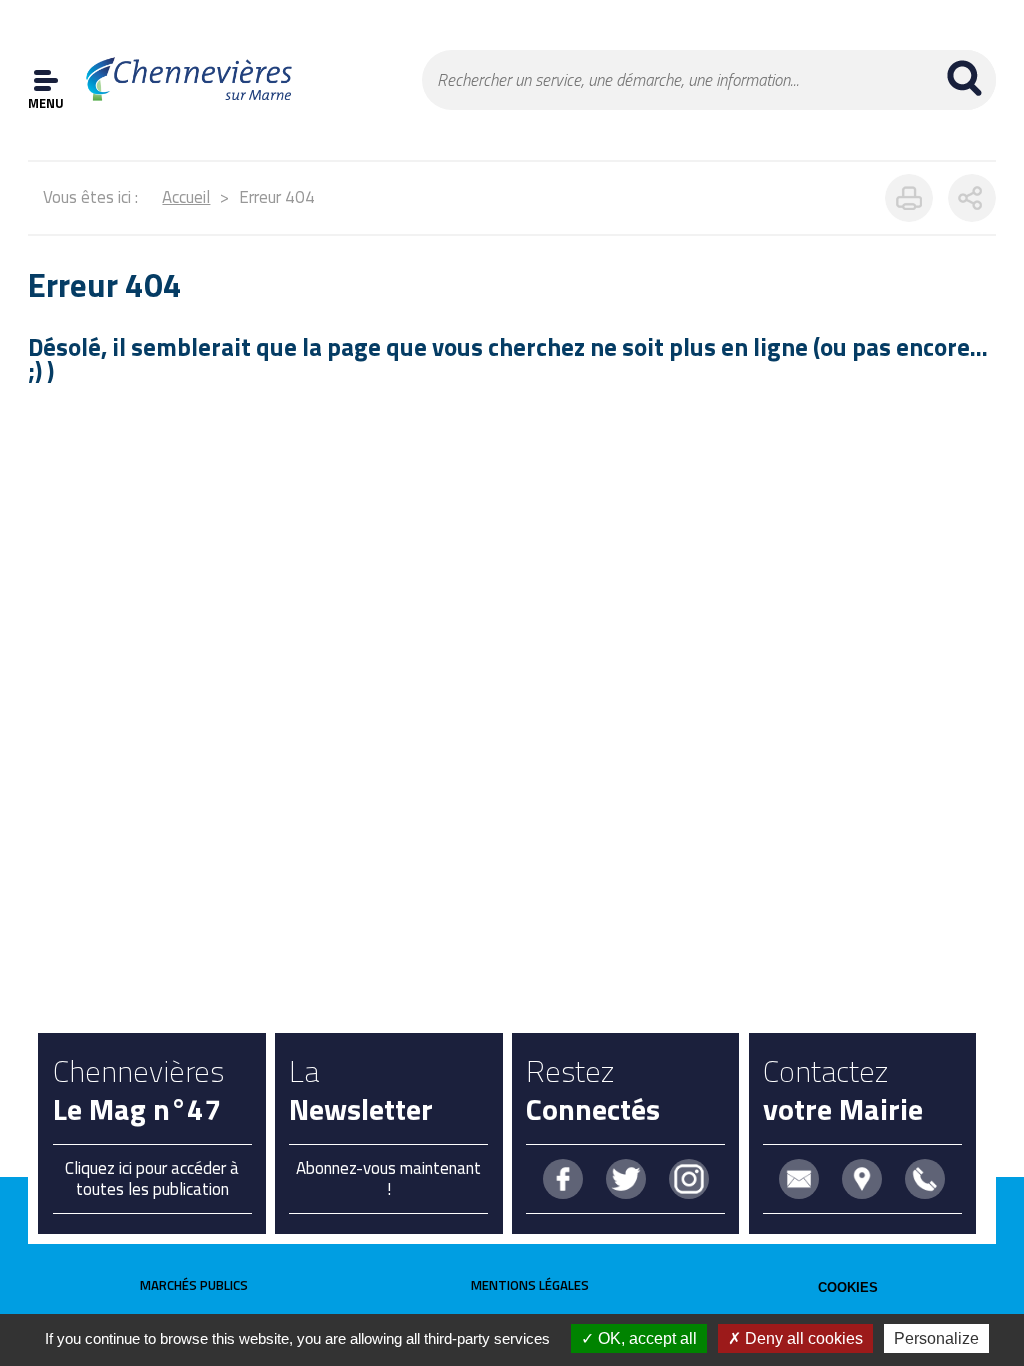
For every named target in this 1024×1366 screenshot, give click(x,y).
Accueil (186, 197)
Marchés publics (194, 1285)
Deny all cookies (802, 1338)
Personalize (936, 1338)
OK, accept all (645, 1338)
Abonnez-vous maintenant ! (388, 1178)
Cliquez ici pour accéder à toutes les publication (152, 1178)
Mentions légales (530, 1285)
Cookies (848, 1287)
